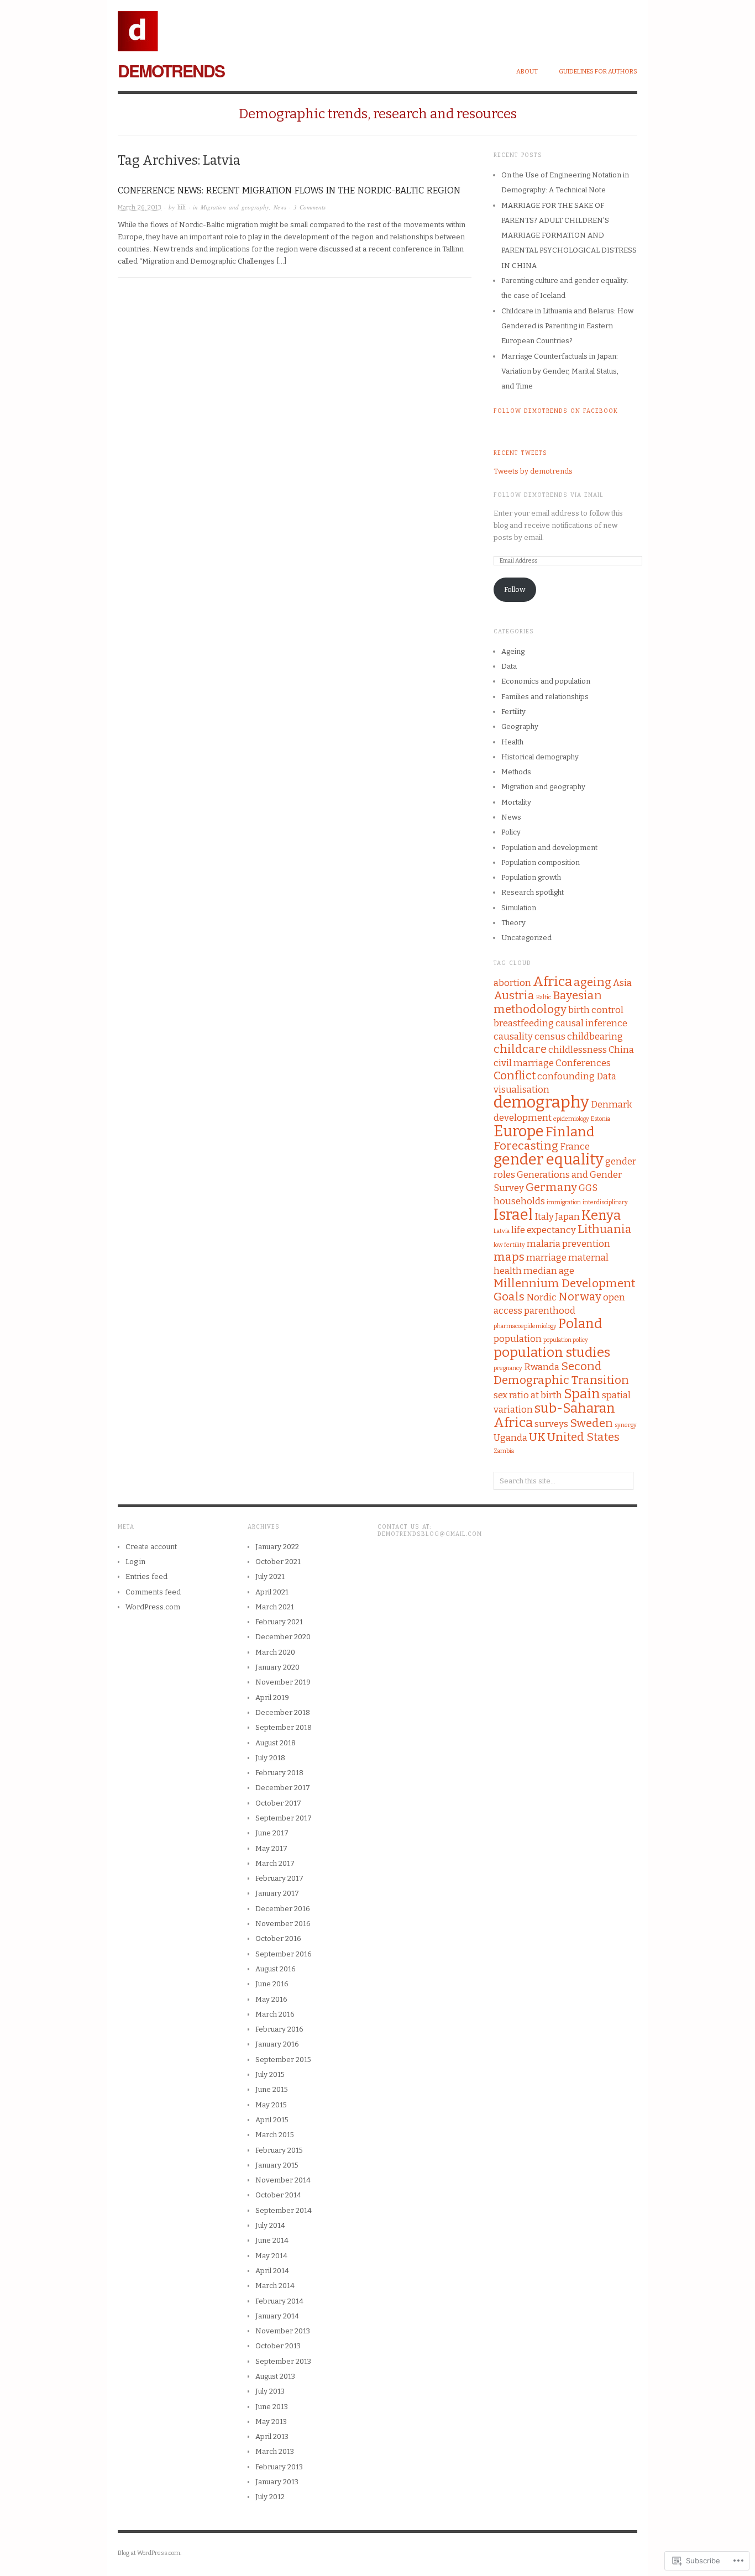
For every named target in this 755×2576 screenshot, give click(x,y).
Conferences (583, 1063)
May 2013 (271, 2422)
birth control (596, 1010)
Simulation (519, 908)
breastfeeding (524, 1023)
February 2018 (279, 1773)
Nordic (541, 1297)
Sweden (591, 1423)
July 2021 (270, 1576)
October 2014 (278, 2195)
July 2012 (270, 2497)
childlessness (578, 1050)
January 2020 (277, 1667)
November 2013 (283, 2331)
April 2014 (272, 2271)
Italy (544, 1216)
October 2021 (278, 1562)
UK (537, 1437)
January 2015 (277, 2165)
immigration (564, 1202)
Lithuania (605, 1229)
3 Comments (310, 207)
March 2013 (275, 2451)
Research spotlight (533, 892)
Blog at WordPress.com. (150, 2553)
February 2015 (279, 2150)
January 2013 (277, 2482)
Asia (622, 983)
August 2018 (276, 1743)
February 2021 (279, 1622)
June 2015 (272, 2089)
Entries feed (146, 1576)
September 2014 (284, 2210)
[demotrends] (138, 25)
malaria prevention (568, 1244)
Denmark (612, 1104)
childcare (520, 1049)
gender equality (549, 1160)
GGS (588, 1188)
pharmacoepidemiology (525, 1326)
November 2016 (283, 1924)
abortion (512, 983)
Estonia (601, 1119)
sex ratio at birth (528, 1395)
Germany (551, 1187)
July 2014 (270, 2225)
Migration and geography (235, 207)
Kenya (601, 1215)
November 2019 (283, 1682)
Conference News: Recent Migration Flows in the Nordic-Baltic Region (289, 190)
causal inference (591, 1023)
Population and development (549, 848)
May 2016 (271, 1999)
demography (541, 1102)
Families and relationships (545, 697)
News (280, 207)
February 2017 (279, 1878)
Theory (513, 923)
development (523, 1118)
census (550, 1036)
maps (509, 1257)
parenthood (550, 1310)
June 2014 (272, 2240)
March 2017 (275, 1863)
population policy (566, 1340)
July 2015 (270, 2074)
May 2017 (271, 1848)
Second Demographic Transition (561, 1373)
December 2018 (283, 1712)
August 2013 (275, 2376)
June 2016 (272, 1984)
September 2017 (284, 1818)
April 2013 (272, 2436)
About (527, 72)
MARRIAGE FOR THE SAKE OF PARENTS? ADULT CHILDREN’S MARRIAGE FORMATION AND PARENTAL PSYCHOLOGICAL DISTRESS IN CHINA (569, 235)
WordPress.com (153, 1607)
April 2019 (272, 1698)
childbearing (595, 1036)
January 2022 (277, 1547)
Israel (513, 1215)
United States (583, 1437)
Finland (570, 1132)
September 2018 (284, 1727)
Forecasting (526, 1146)
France (575, 1146)
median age (549, 1271)
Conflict (515, 1076)
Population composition (541, 862)
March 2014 (275, 2286)
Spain (582, 1394)
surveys (551, 1424)
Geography (520, 726)
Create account (151, 1547)
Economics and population (546, 681)
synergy (626, 1425)
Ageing (513, 651)
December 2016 (283, 1909)
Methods (516, 772)
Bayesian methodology (548, 1003)
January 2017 (277, 1893)
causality (513, 1036)
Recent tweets (520, 453)
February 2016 (279, 2029)
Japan (568, 1216)
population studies (552, 1352)
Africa (552, 981)
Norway (580, 1297)
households (519, 1201)
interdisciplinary (605, 1202)
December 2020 (283, 1637)
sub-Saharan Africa (554, 1415)
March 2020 (275, 1652)
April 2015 (272, 2120)
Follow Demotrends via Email (549, 495)
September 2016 (284, 1954)
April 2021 (272, 1592)
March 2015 (275, 2135)
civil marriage (524, 1063)
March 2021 (275, 1607)
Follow (515, 589)
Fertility (513, 712)
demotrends (171, 70)
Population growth (531, 877)
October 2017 (278, 1803)
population (518, 1339)
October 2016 (278, 1938)
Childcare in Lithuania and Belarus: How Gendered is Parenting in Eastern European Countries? (567, 326)
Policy (511, 832)
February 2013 (279, 2467)
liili (182, 208)
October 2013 (278, 2346)
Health (512, 742)
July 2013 (270, 2391)
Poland (580, 1323)
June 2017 (272, 1833)
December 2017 (283, 1788)
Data (509, 666)
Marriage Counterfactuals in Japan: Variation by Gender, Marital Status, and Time (560, 371)
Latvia (502, 1231)
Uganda (510, 1437)
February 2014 (279, 2301)
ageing (593, 982)
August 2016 (276, 1969)
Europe (519, 1131)
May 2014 (271, 2256)
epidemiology (571, 1119)
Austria (514, 996)
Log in (135, 1562)
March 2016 (275, 2014)
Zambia (504, 1451)
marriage (546, 1257)
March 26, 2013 (140, 208)
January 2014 (277, 2316)
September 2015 (283, 2060)
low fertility (509, 1245)
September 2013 (283, 2361)
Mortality (516, 802)
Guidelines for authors (598, 72)
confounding (566, 1076)
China (621, 1050)
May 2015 (271, 2105)
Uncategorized (526, 938)
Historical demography (540, 757)
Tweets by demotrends (533, 471)
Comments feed (153, 1592)
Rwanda (542, 1367)
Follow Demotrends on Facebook (556, 411)
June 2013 (272, 2407)
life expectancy (544, 1230)
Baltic (544, 997)
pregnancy (508, 1368)
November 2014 (283, 2180)
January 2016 (277, 2044)
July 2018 (270, 1758)
